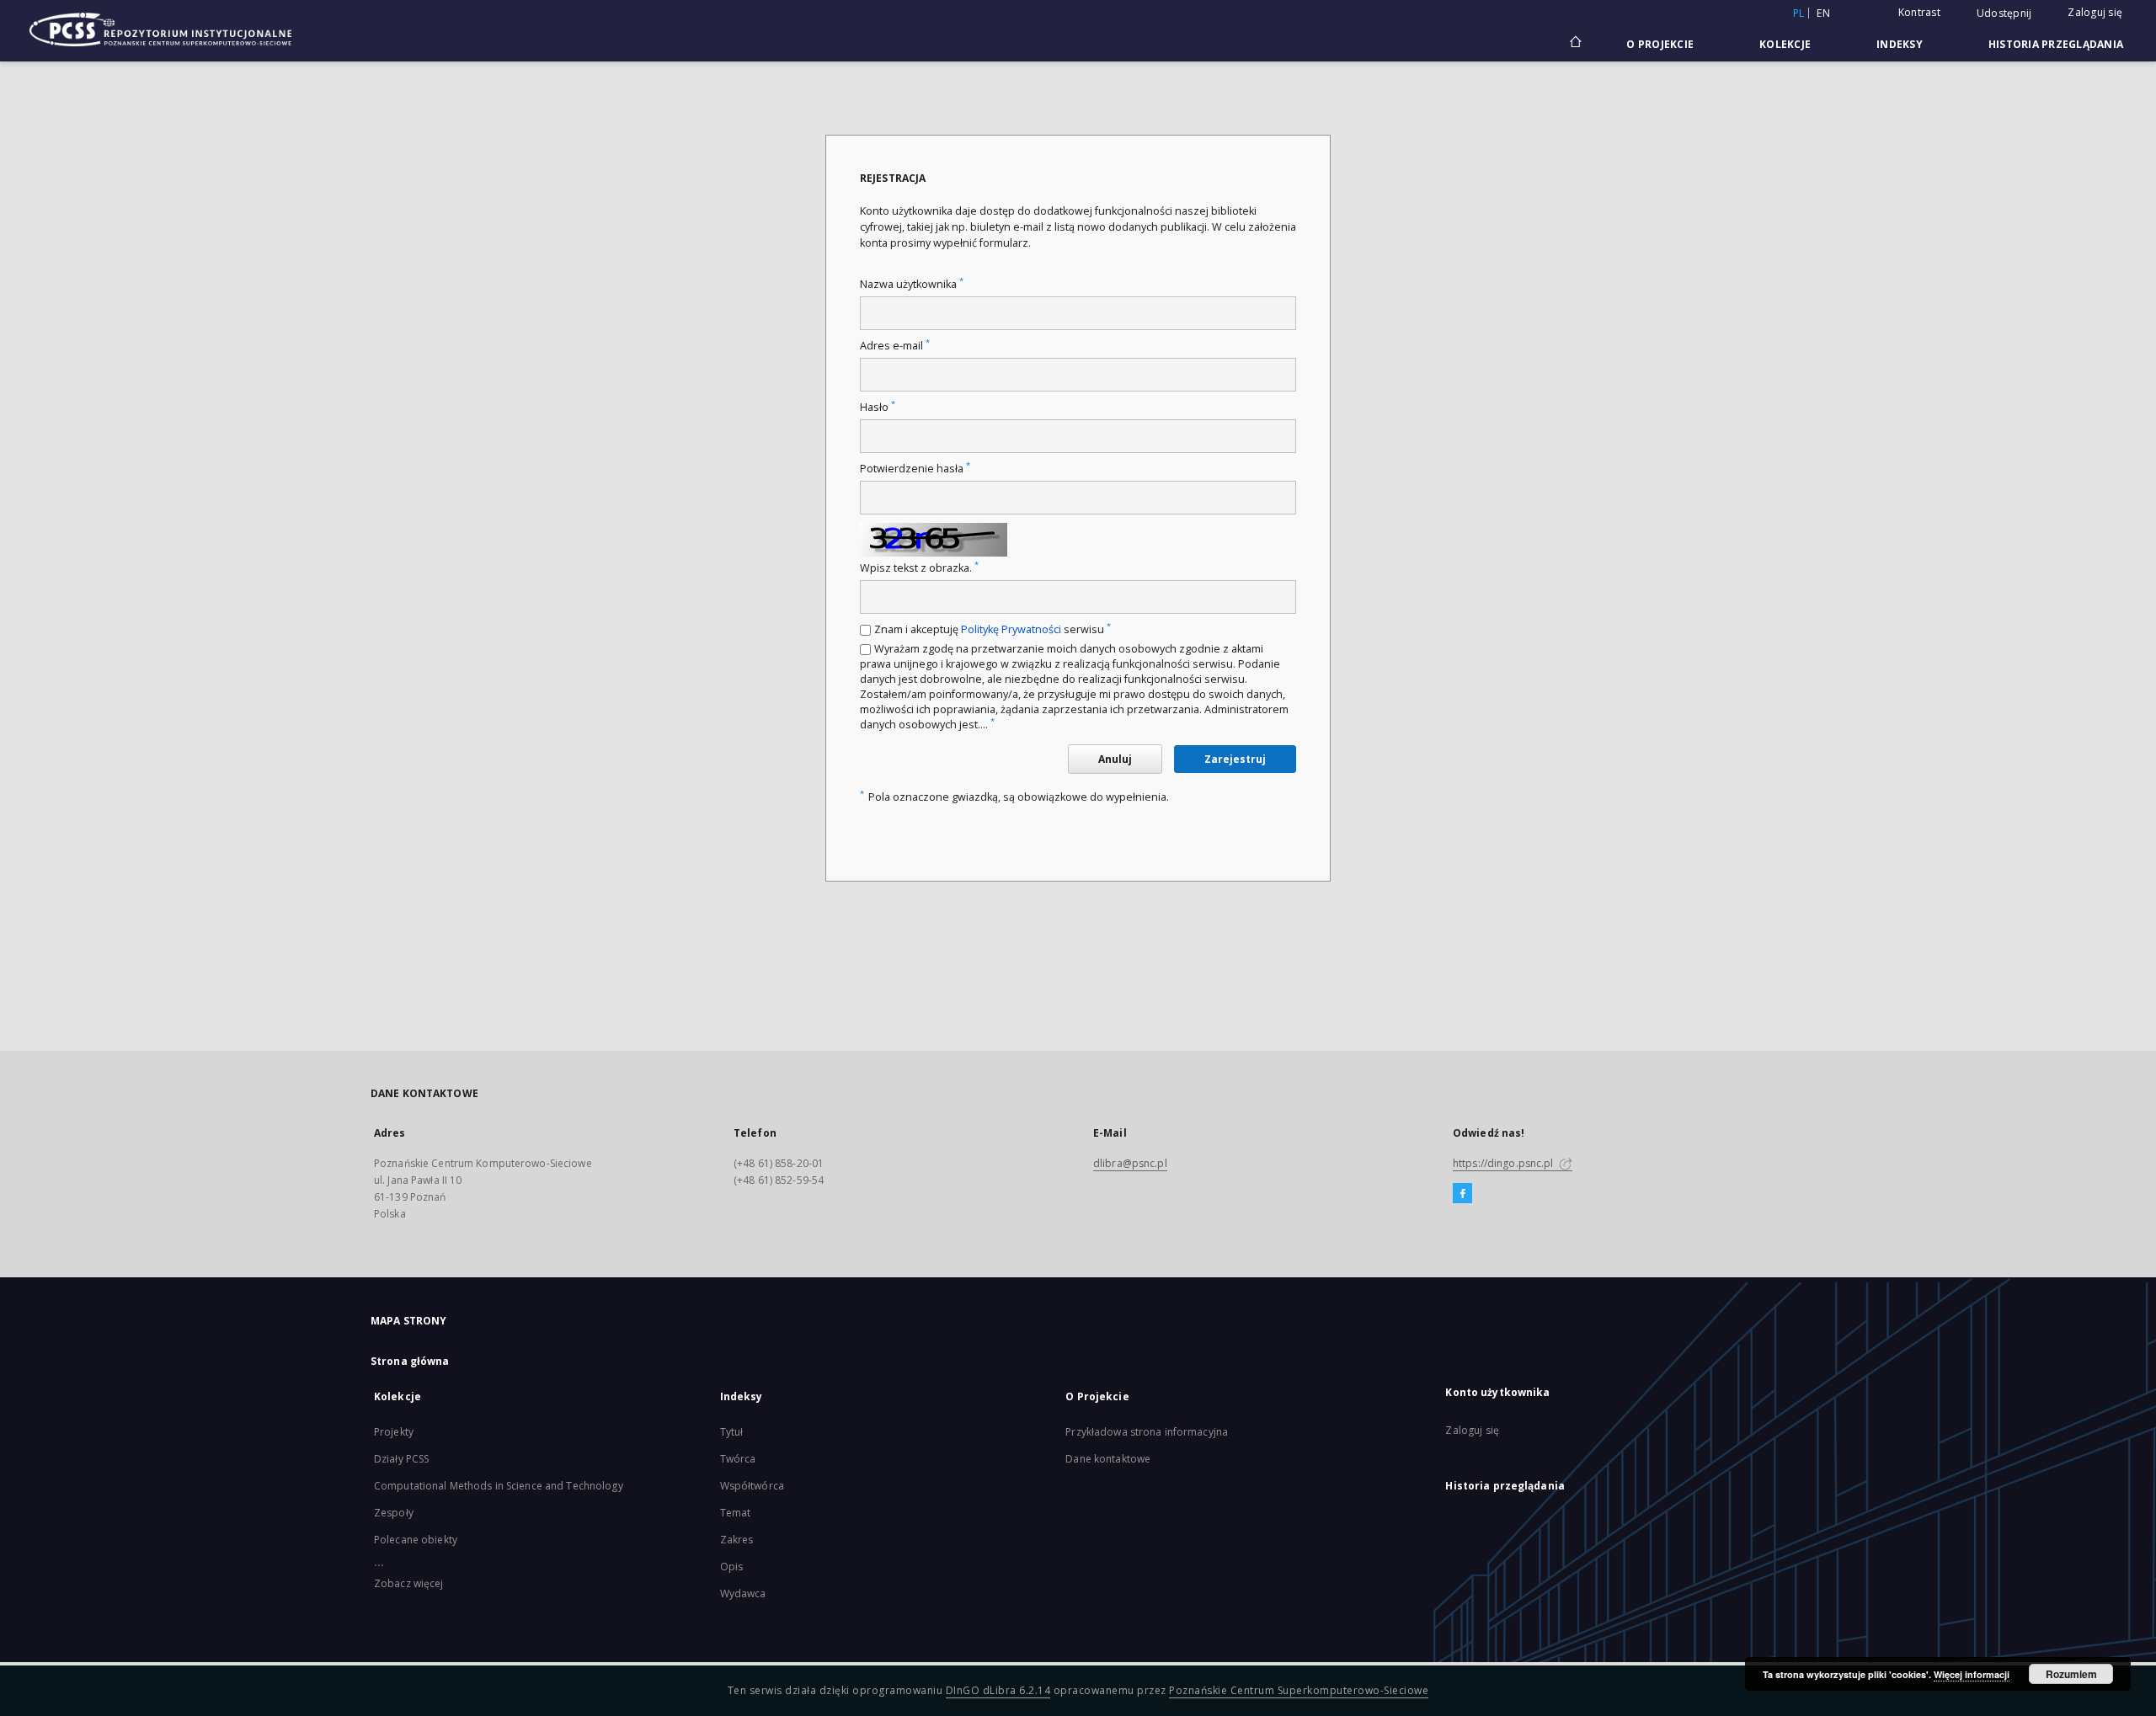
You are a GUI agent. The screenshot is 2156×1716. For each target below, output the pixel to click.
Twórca (738, 1459)
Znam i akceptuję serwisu (993, 629)
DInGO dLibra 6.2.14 (998, 1690)
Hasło (878, 407)
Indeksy (1900, 44)
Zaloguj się (2095, 12)
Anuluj (1115, 759)
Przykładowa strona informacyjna (1147, 1432)
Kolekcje (1785, 44)
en (1823, 13)
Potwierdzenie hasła (915, 469)
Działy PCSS (401, 1459)
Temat (736, 1513)
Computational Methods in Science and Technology (499, 1486)
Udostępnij (2004, 13)
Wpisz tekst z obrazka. (919, 568)
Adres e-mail (895, 346)
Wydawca (743, 1593)
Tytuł (732, 1432)
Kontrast (1919, 12)
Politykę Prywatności (1011, 629)
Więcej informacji (1972, 1674)
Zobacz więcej (409, 1583)
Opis (731, 1567)
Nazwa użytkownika (912, 284)
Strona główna (410, 1361)
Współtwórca (752, 1486)
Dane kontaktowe (1108, 1459)
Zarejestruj (1235, 759)
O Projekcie (1660, 44)
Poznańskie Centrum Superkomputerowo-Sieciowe (1299, 1690)
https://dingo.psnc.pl (1505, 1163)
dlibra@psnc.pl (1130, 1163)
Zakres (737, 1540)
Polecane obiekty (416, 1540)
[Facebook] (1462, 1194)
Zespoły (394, 1513)
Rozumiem (2071, 1674)
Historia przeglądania (2056, 44)
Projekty (394, 1432)
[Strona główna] (1574, 44)
